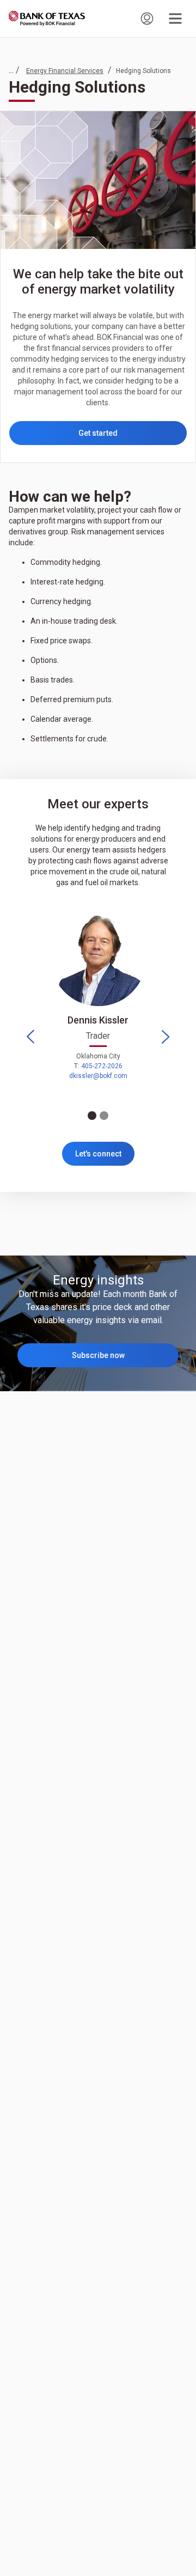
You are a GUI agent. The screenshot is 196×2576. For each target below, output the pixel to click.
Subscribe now (98, 1355)
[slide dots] (92, 1116)
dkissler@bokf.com (98, 1076)
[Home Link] (47, 19)
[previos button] (30, 1037)
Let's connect (98, 1154)
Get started (98, 433)
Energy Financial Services (65, 71)
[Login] (147, 19)
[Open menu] (175, 19)
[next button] (166, 1037)
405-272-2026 (102, 1066)
